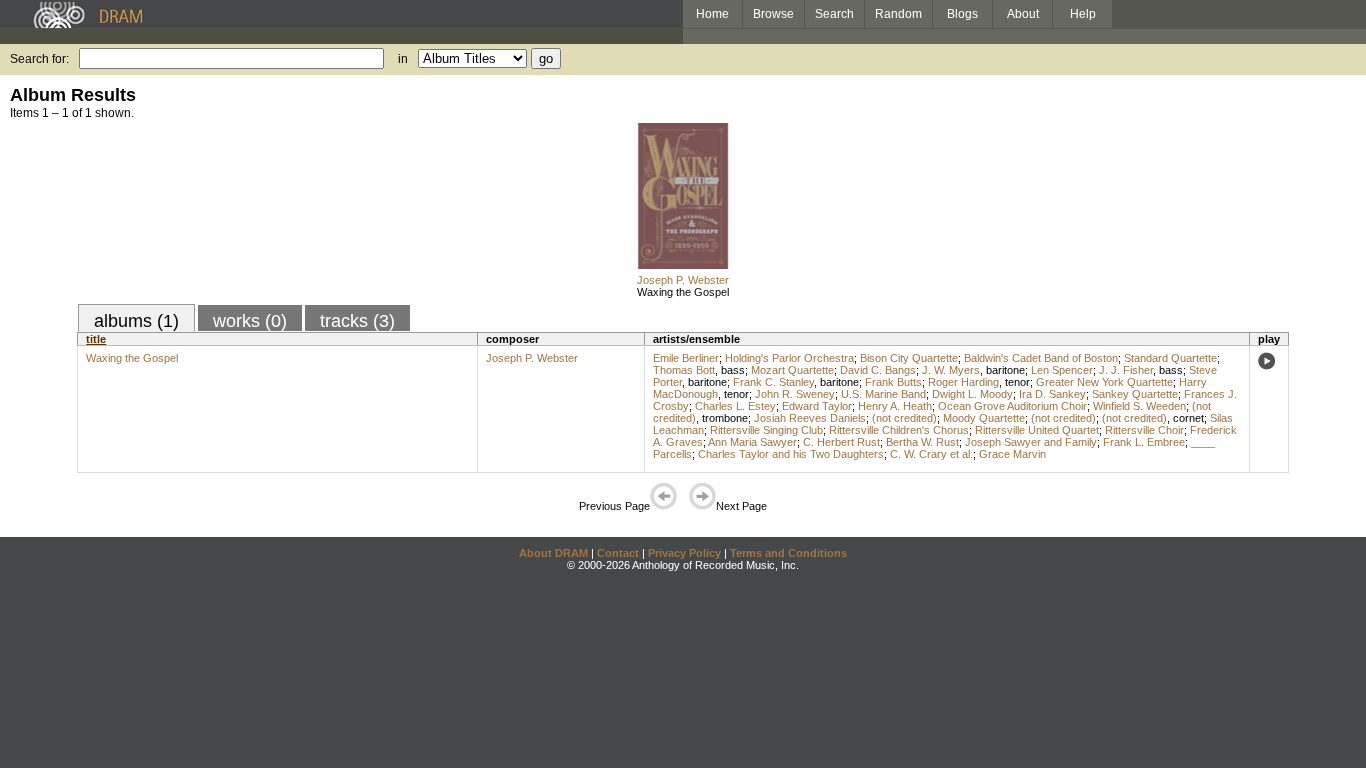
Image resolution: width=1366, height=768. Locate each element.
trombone (725, 418)
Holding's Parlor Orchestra (789, 358)
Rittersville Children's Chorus (899, 430)
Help (1083, 14)
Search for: (39, 59)
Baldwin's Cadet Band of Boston (1041, 358)
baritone (1005, 370)
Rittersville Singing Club (766, 430)
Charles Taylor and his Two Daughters (791, 454)
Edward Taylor (817, 406)
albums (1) (136, 321)
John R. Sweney (795, 394)
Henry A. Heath (895, 406)
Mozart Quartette (792, 370)
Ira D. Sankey (1052, 394)
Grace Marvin (1012, 454)
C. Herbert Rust (841, 442)
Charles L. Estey (735, 406)
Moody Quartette (984, 418)
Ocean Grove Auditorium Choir (1012, 406)
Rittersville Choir (1144, 430)
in (403, 59)
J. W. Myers (951, 370)
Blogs (962, 14)
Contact (618, 553)
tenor (1017, 382)
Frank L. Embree (1144, 442)
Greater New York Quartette (1104, 382)
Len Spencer (1062, 370)
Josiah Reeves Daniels (810, 418)
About (1023, 14)
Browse (773, 14)
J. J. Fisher (1126, 370)
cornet (1188, 418)
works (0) (250, 321)
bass (733, 370)
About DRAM (553, 553)
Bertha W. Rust (922, 442)
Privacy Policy (684, 553)
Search (834, 14)
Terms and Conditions (788, 553)
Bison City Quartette (909, 358)
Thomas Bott (684, 370)
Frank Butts (893, 382)
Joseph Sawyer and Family (1031, 442)
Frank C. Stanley (773, 382)
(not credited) (904, 418)
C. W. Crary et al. (931, 454)
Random (898, 14)
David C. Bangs (878, 370)
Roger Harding (963, 382)
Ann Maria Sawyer (752, 442)
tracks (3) (357, 321)
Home (712, 14)
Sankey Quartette (1135, 394)
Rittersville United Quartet (1037, 430)
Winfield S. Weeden (1139, 406)
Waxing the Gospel (683, 292)
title (96, 339)
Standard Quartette (1170, 358)
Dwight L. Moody (972, 394)
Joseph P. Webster (683, 280)
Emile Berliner (686, 358)
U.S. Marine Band (883, 394)
